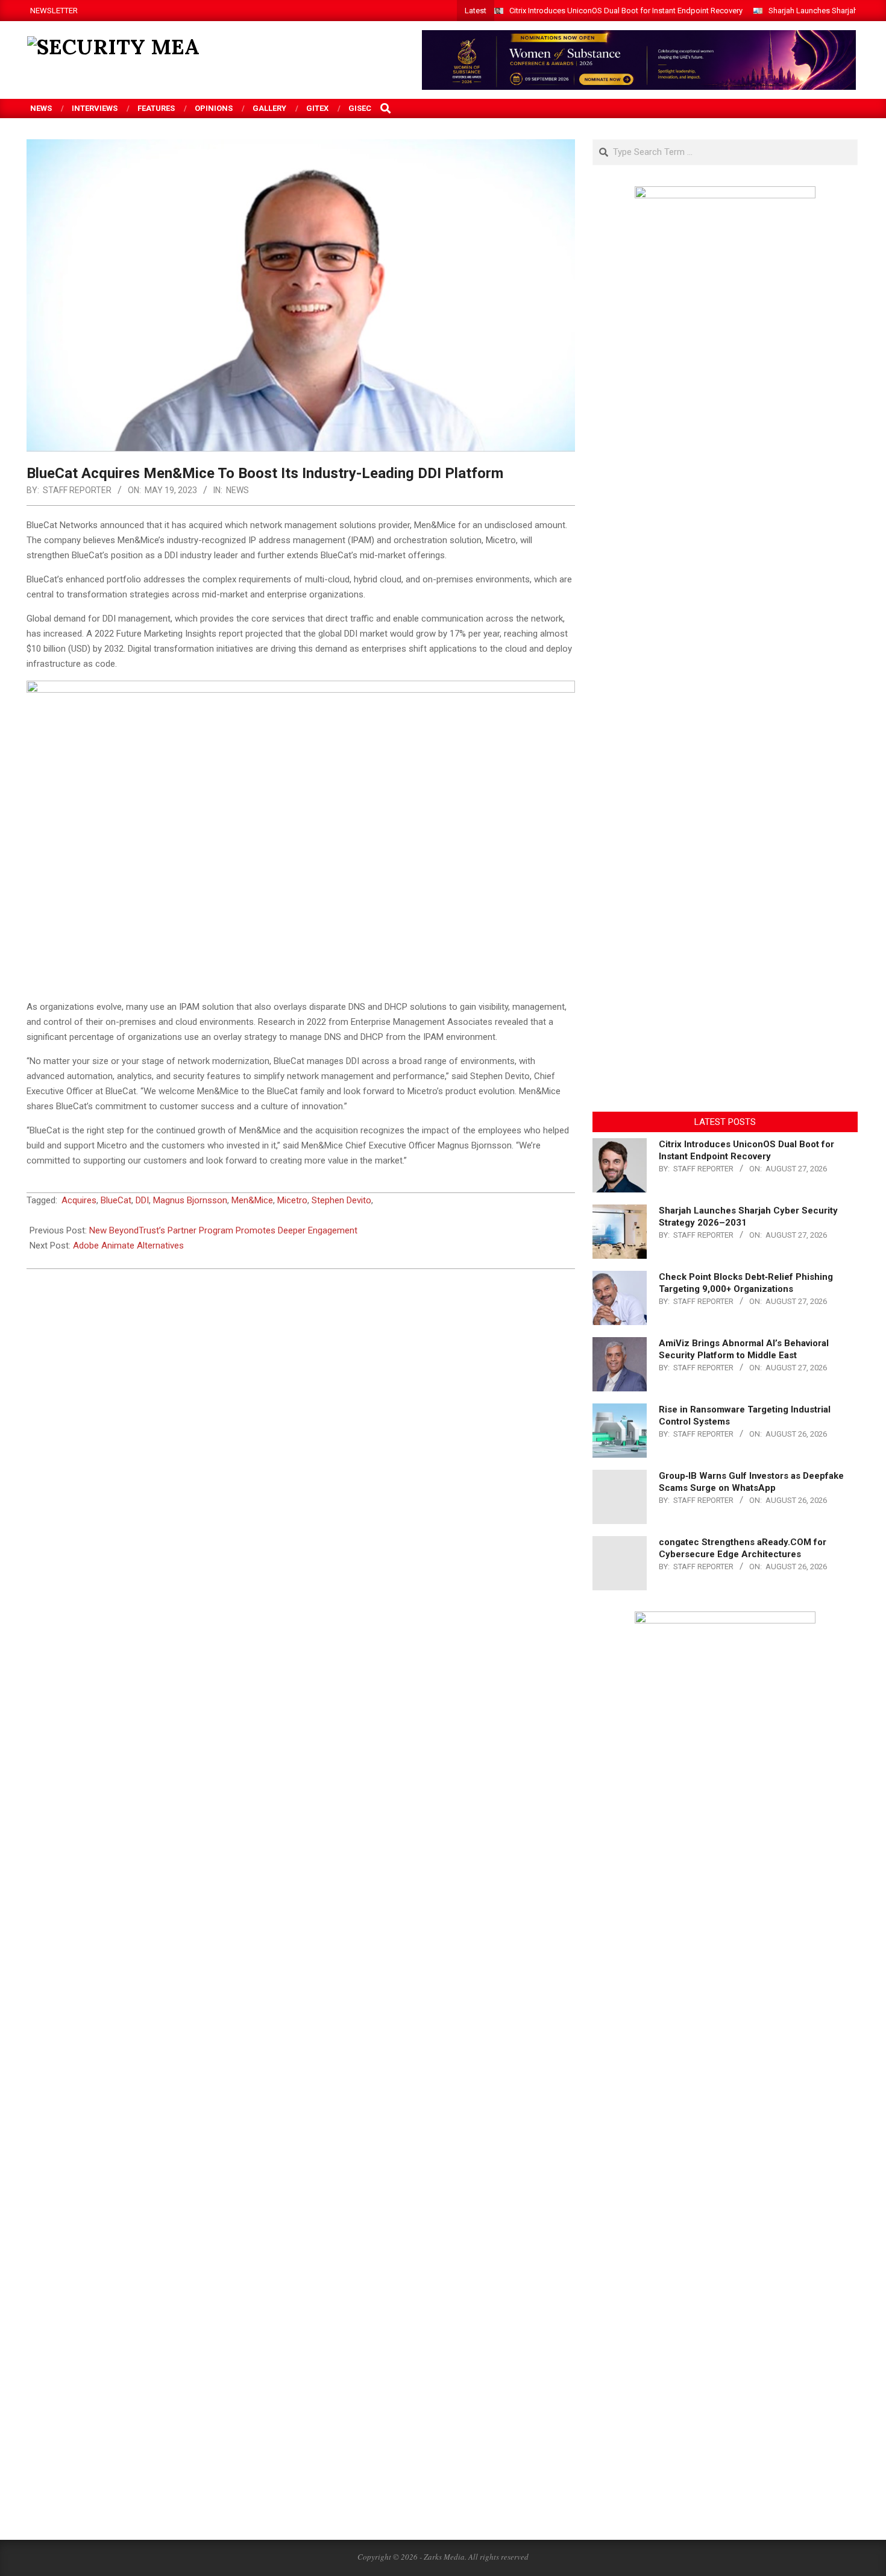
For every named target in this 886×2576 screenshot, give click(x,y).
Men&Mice (252, 1200)
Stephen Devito (341, 1200)
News (237, 490)
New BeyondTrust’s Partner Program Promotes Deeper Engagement (223, 1230)
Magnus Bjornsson (190, 1200)
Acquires (79, 1200)
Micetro (292, 1200)
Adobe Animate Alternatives (128, 1245)
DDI (142, 1200)
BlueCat (116, 1200)
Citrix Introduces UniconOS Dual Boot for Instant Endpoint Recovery (626, 11)
